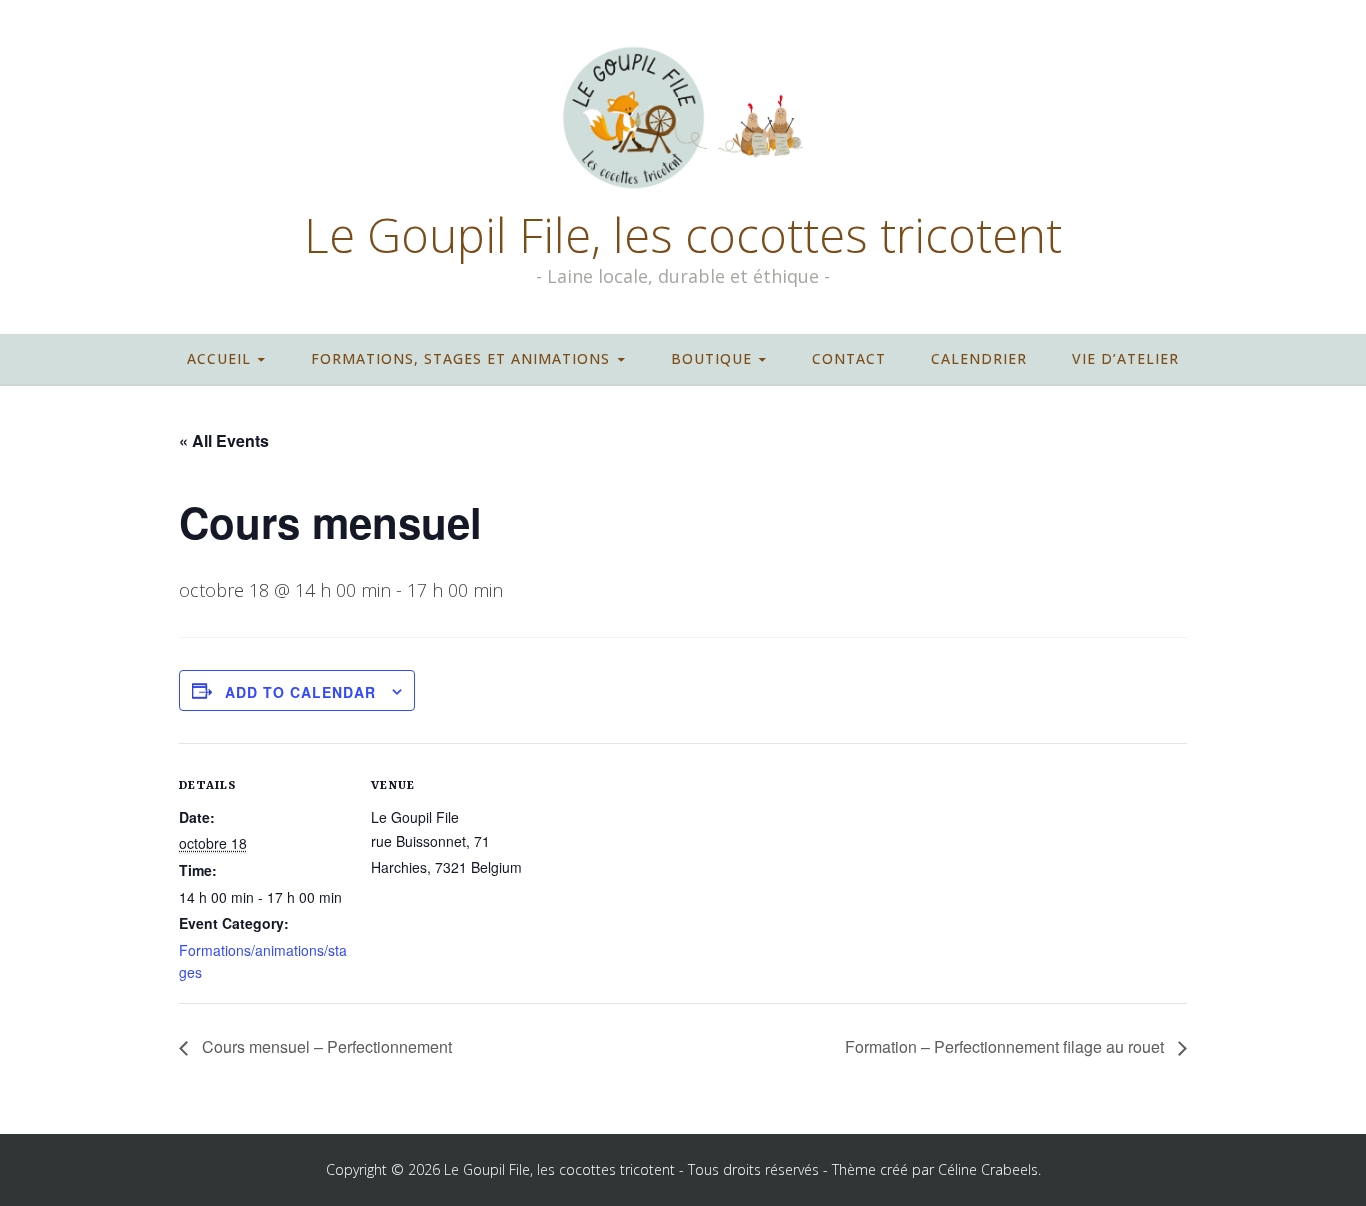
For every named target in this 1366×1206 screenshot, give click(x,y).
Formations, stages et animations (460, 358)
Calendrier (979, 358)
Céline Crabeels (988, 1169)
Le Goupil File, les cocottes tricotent (683, 235)
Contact (849, 358)
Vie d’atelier (1125, 358)
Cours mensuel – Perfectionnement (325, 1046)
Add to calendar (300, 692)
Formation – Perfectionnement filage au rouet (1006, 1046)
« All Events (224, 440)
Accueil (219, 358)
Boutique (711, 358)
